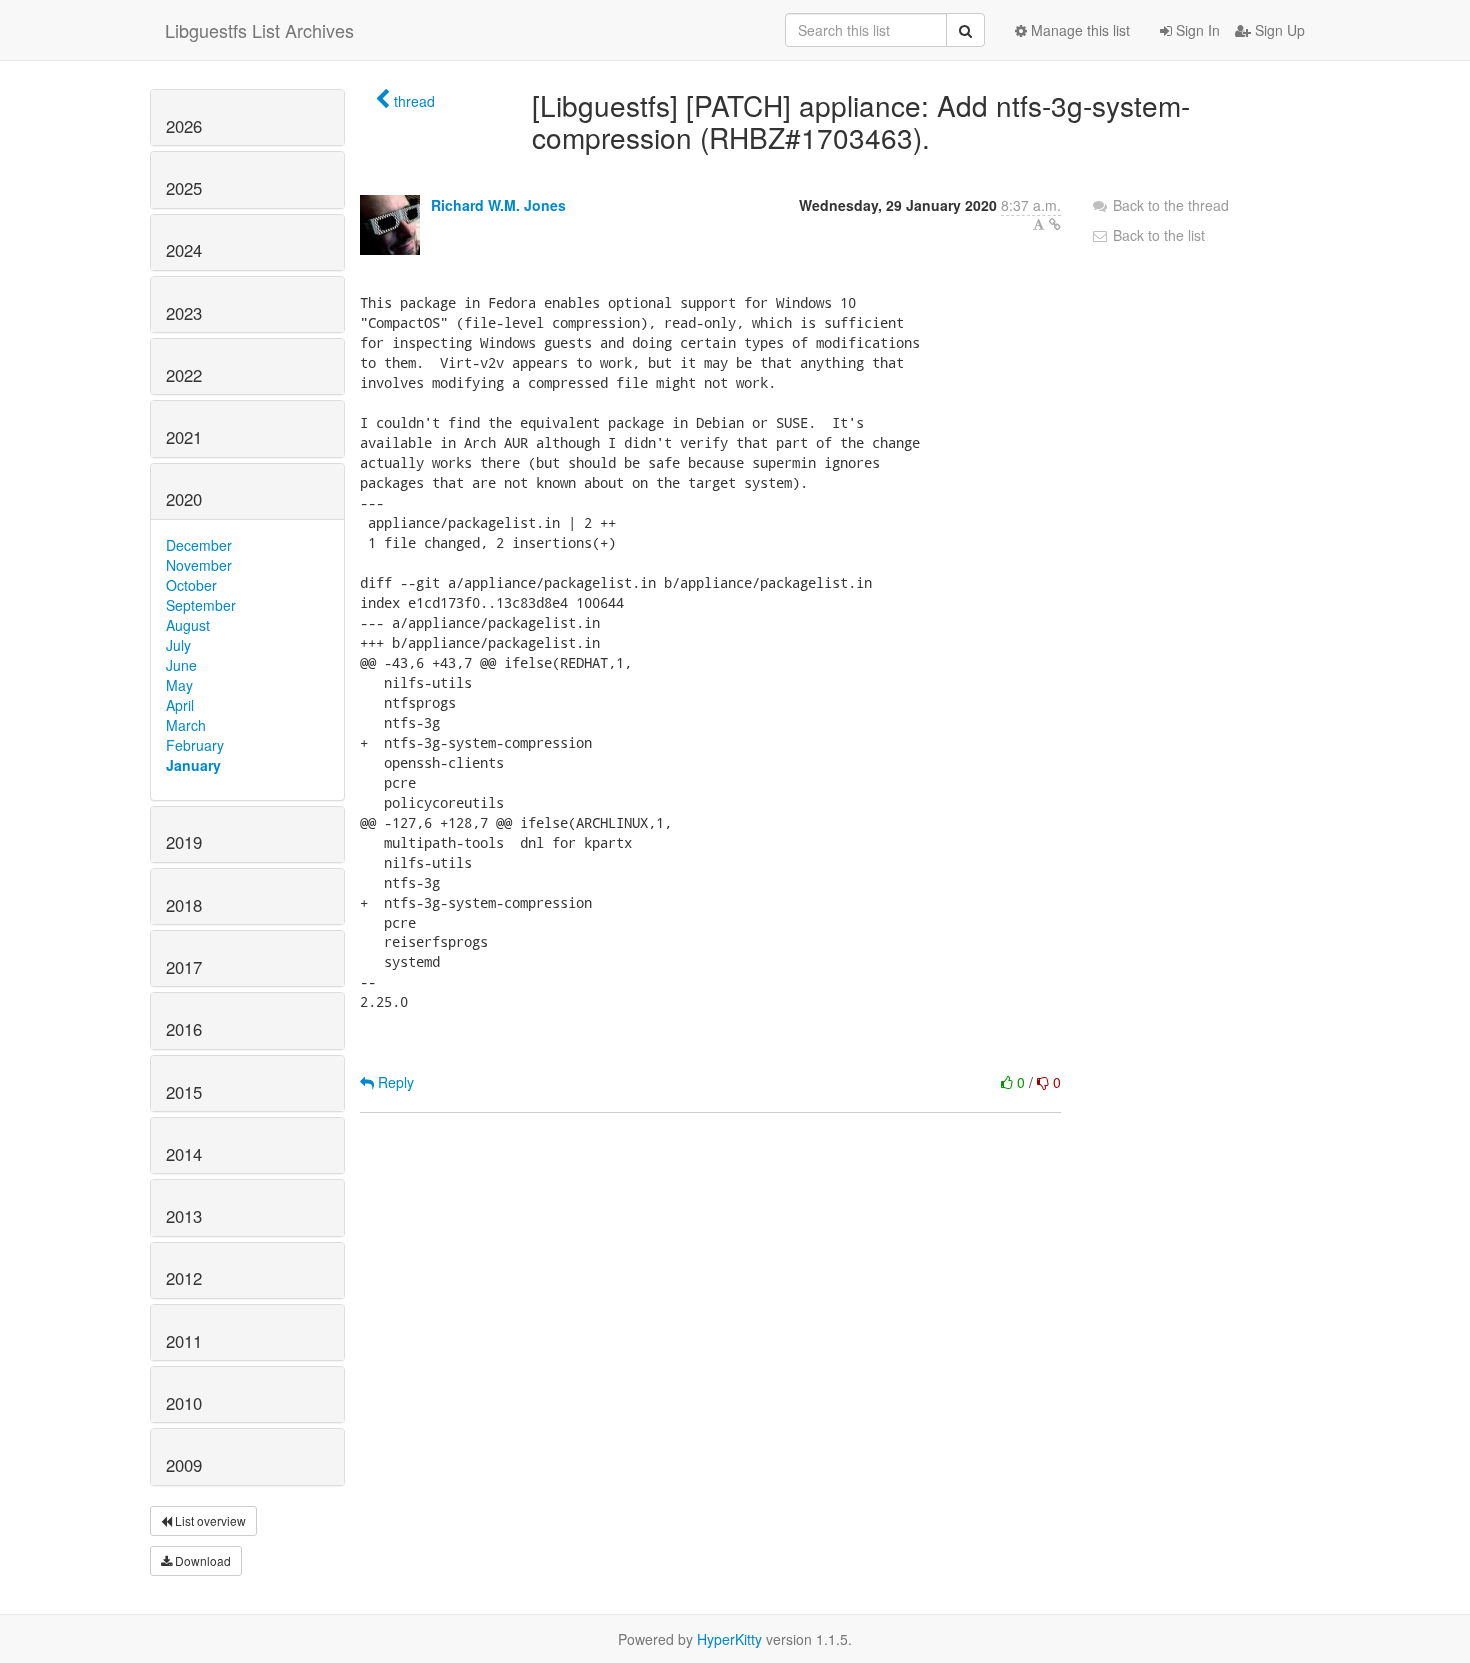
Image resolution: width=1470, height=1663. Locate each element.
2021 (184, 437)
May (179, 685)
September (201, 605)
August (188, 625)
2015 (184, 1092)
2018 (184, 905)
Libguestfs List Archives (259, 30)
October (191, 585)
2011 (184, 1341)
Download (201, 1560)
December (199, 545)
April (180, 705)
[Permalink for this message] (1055, 224)
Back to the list (1157, 235)
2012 (184, 1278)
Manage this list (1078, 30)
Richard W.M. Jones (498, 205)
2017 (184, 967)
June (181, 665)
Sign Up (1278, 30)
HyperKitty (729, 1639)
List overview (209, 1520)
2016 (184, 1029)
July (178, 645)
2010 (184, 1403)
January (193, 765)
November (199, 565)
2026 (184, 126)
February (195, 745)
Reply (394, 1082)
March (186, 725)
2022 (184, 375)
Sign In (1196, 30)
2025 (184, 188)
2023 (184, 313)
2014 (184, 1154)
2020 (184, 499)
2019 (184, 842)
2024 (184, 250)
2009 (184, 1465)
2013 (184, 1216)
